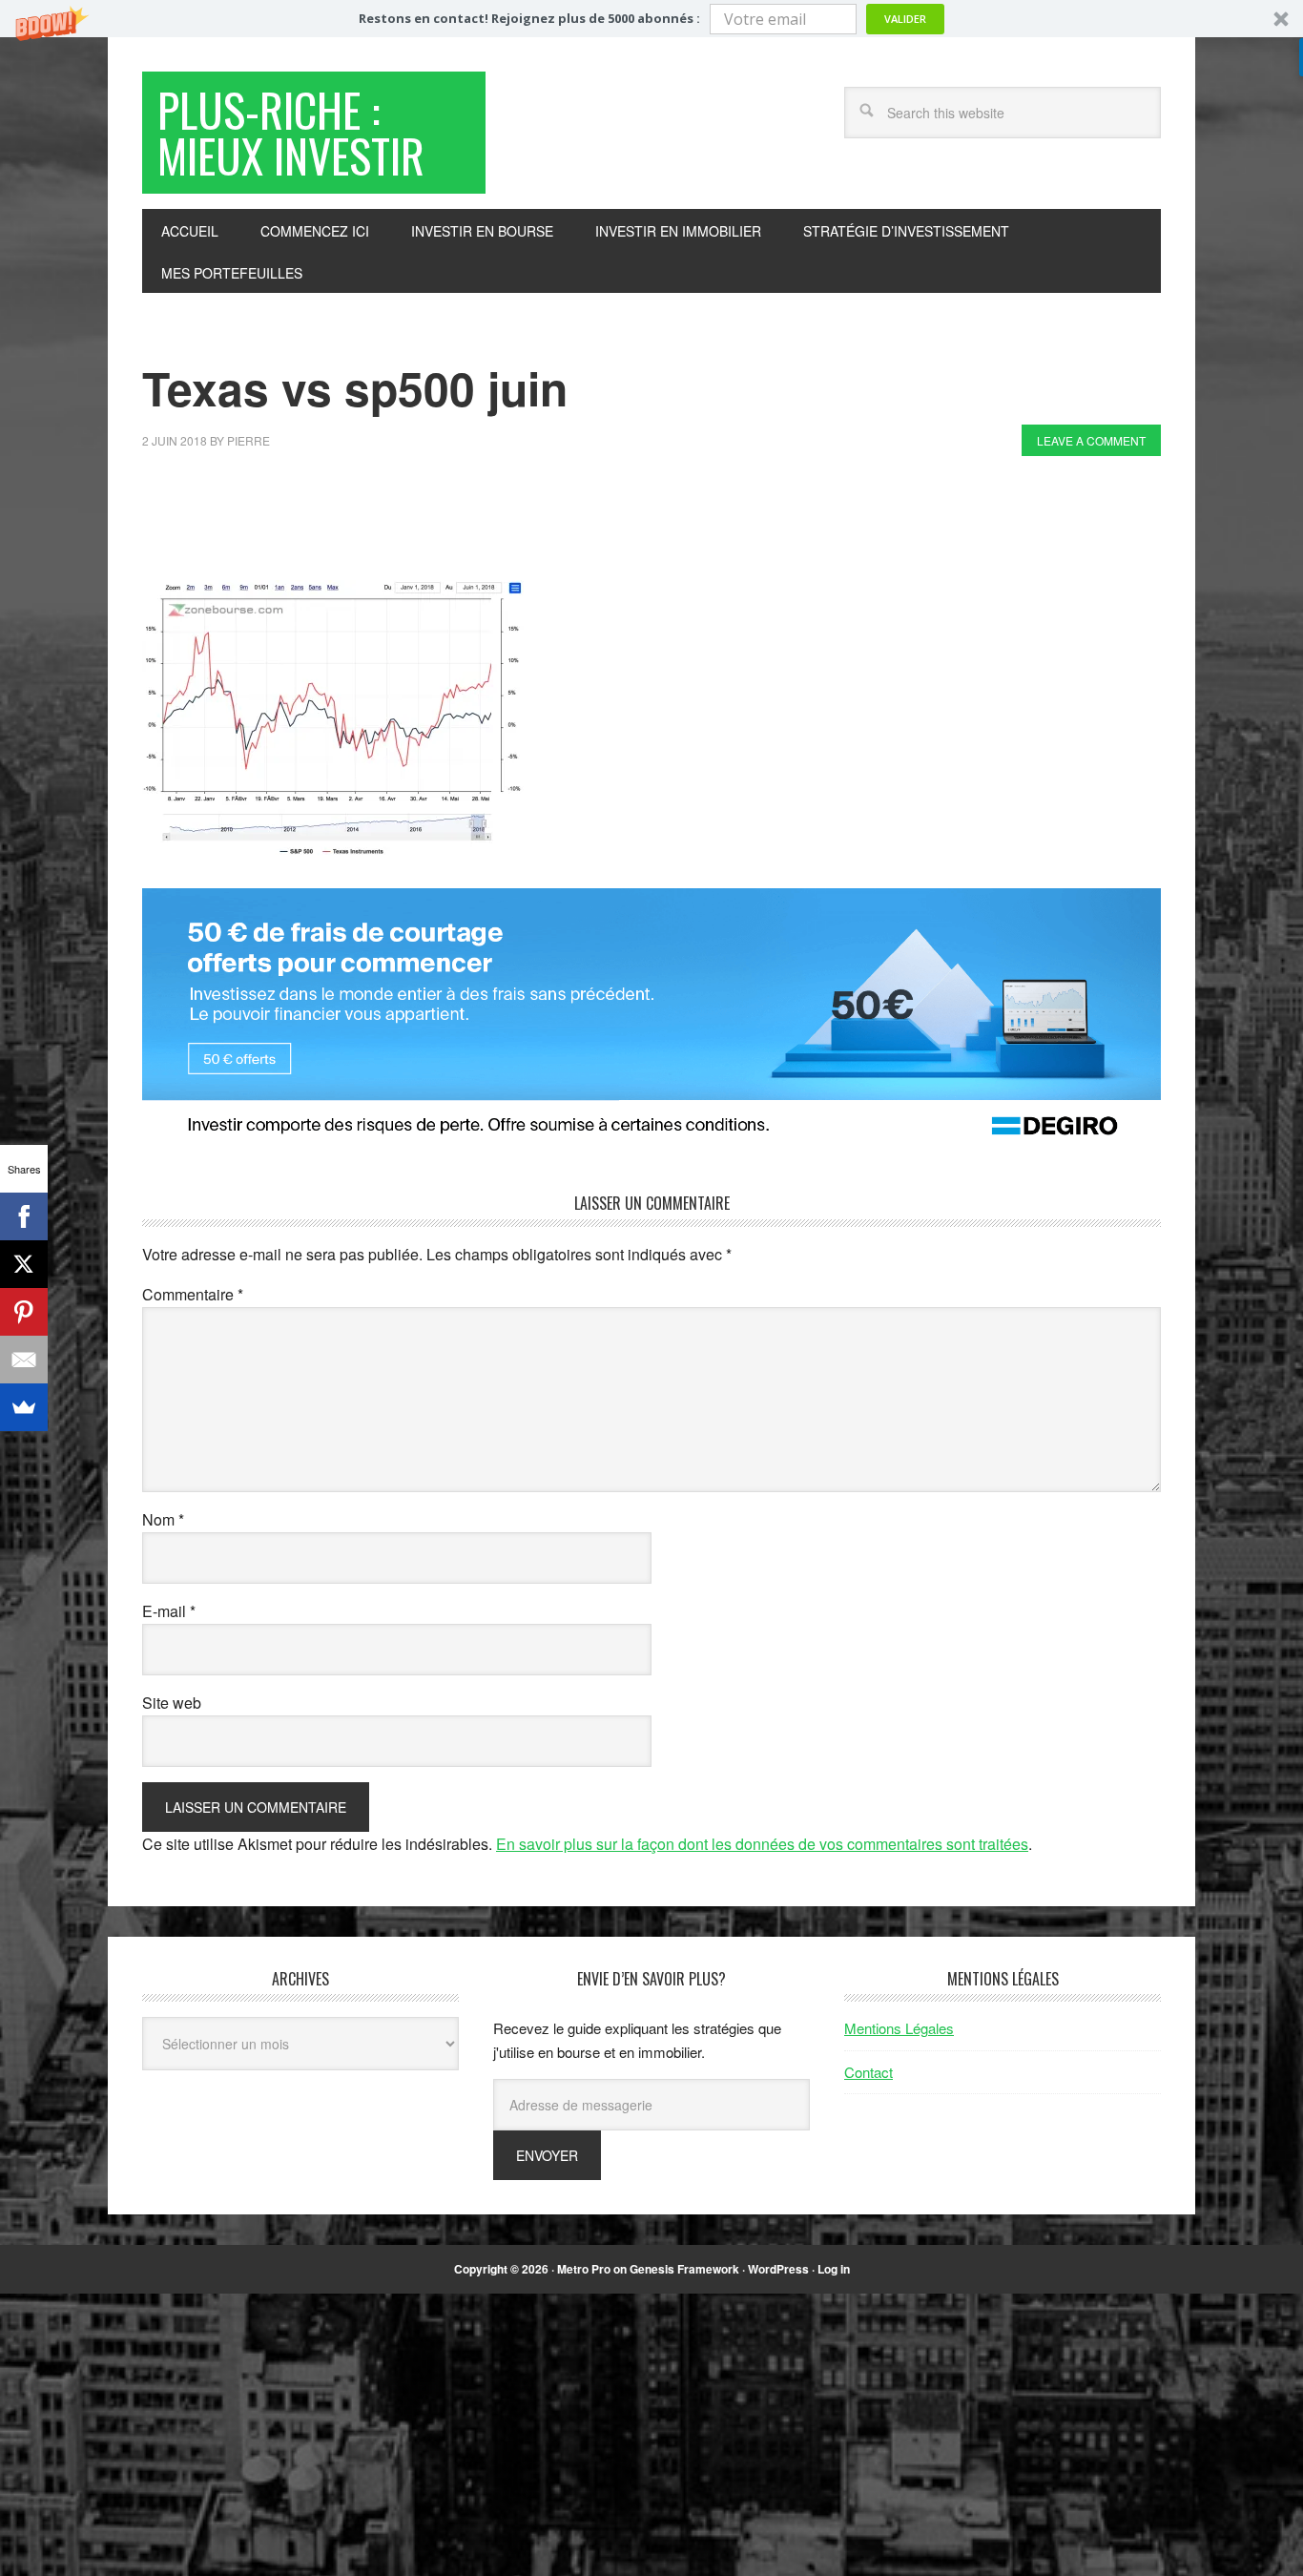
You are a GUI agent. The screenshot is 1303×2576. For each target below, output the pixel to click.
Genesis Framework (684, 2269)
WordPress (778, 2269)
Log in (834, 2269)
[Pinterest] (24, 1312)
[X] (24, 1264)
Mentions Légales (899, 2028)
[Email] (24, 1360)
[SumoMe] (24, 1407)
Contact (869, 2072)
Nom (163, 1519)
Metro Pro (584, 2269)
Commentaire (193, 1294)
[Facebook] (24, 1216)
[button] (651, 19)
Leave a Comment (1091, 440)
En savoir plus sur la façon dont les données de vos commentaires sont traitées (762, 1844)
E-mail (169, 1611)
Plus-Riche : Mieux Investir (291, 132)
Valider (905, 19)
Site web (172, 1703)
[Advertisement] (489, 523)
